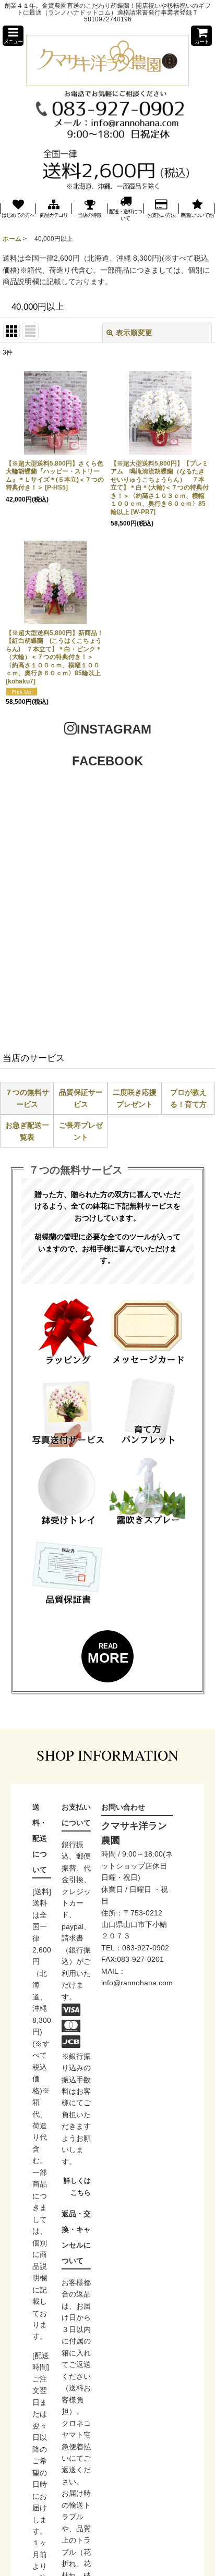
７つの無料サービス (27, 1098)
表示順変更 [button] (134, 333)
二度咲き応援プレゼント (135, 1098)
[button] (13, 36)
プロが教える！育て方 (188, 1098)
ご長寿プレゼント (81, 1131)
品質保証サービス (81, 1098)
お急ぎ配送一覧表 (27, 1131)
